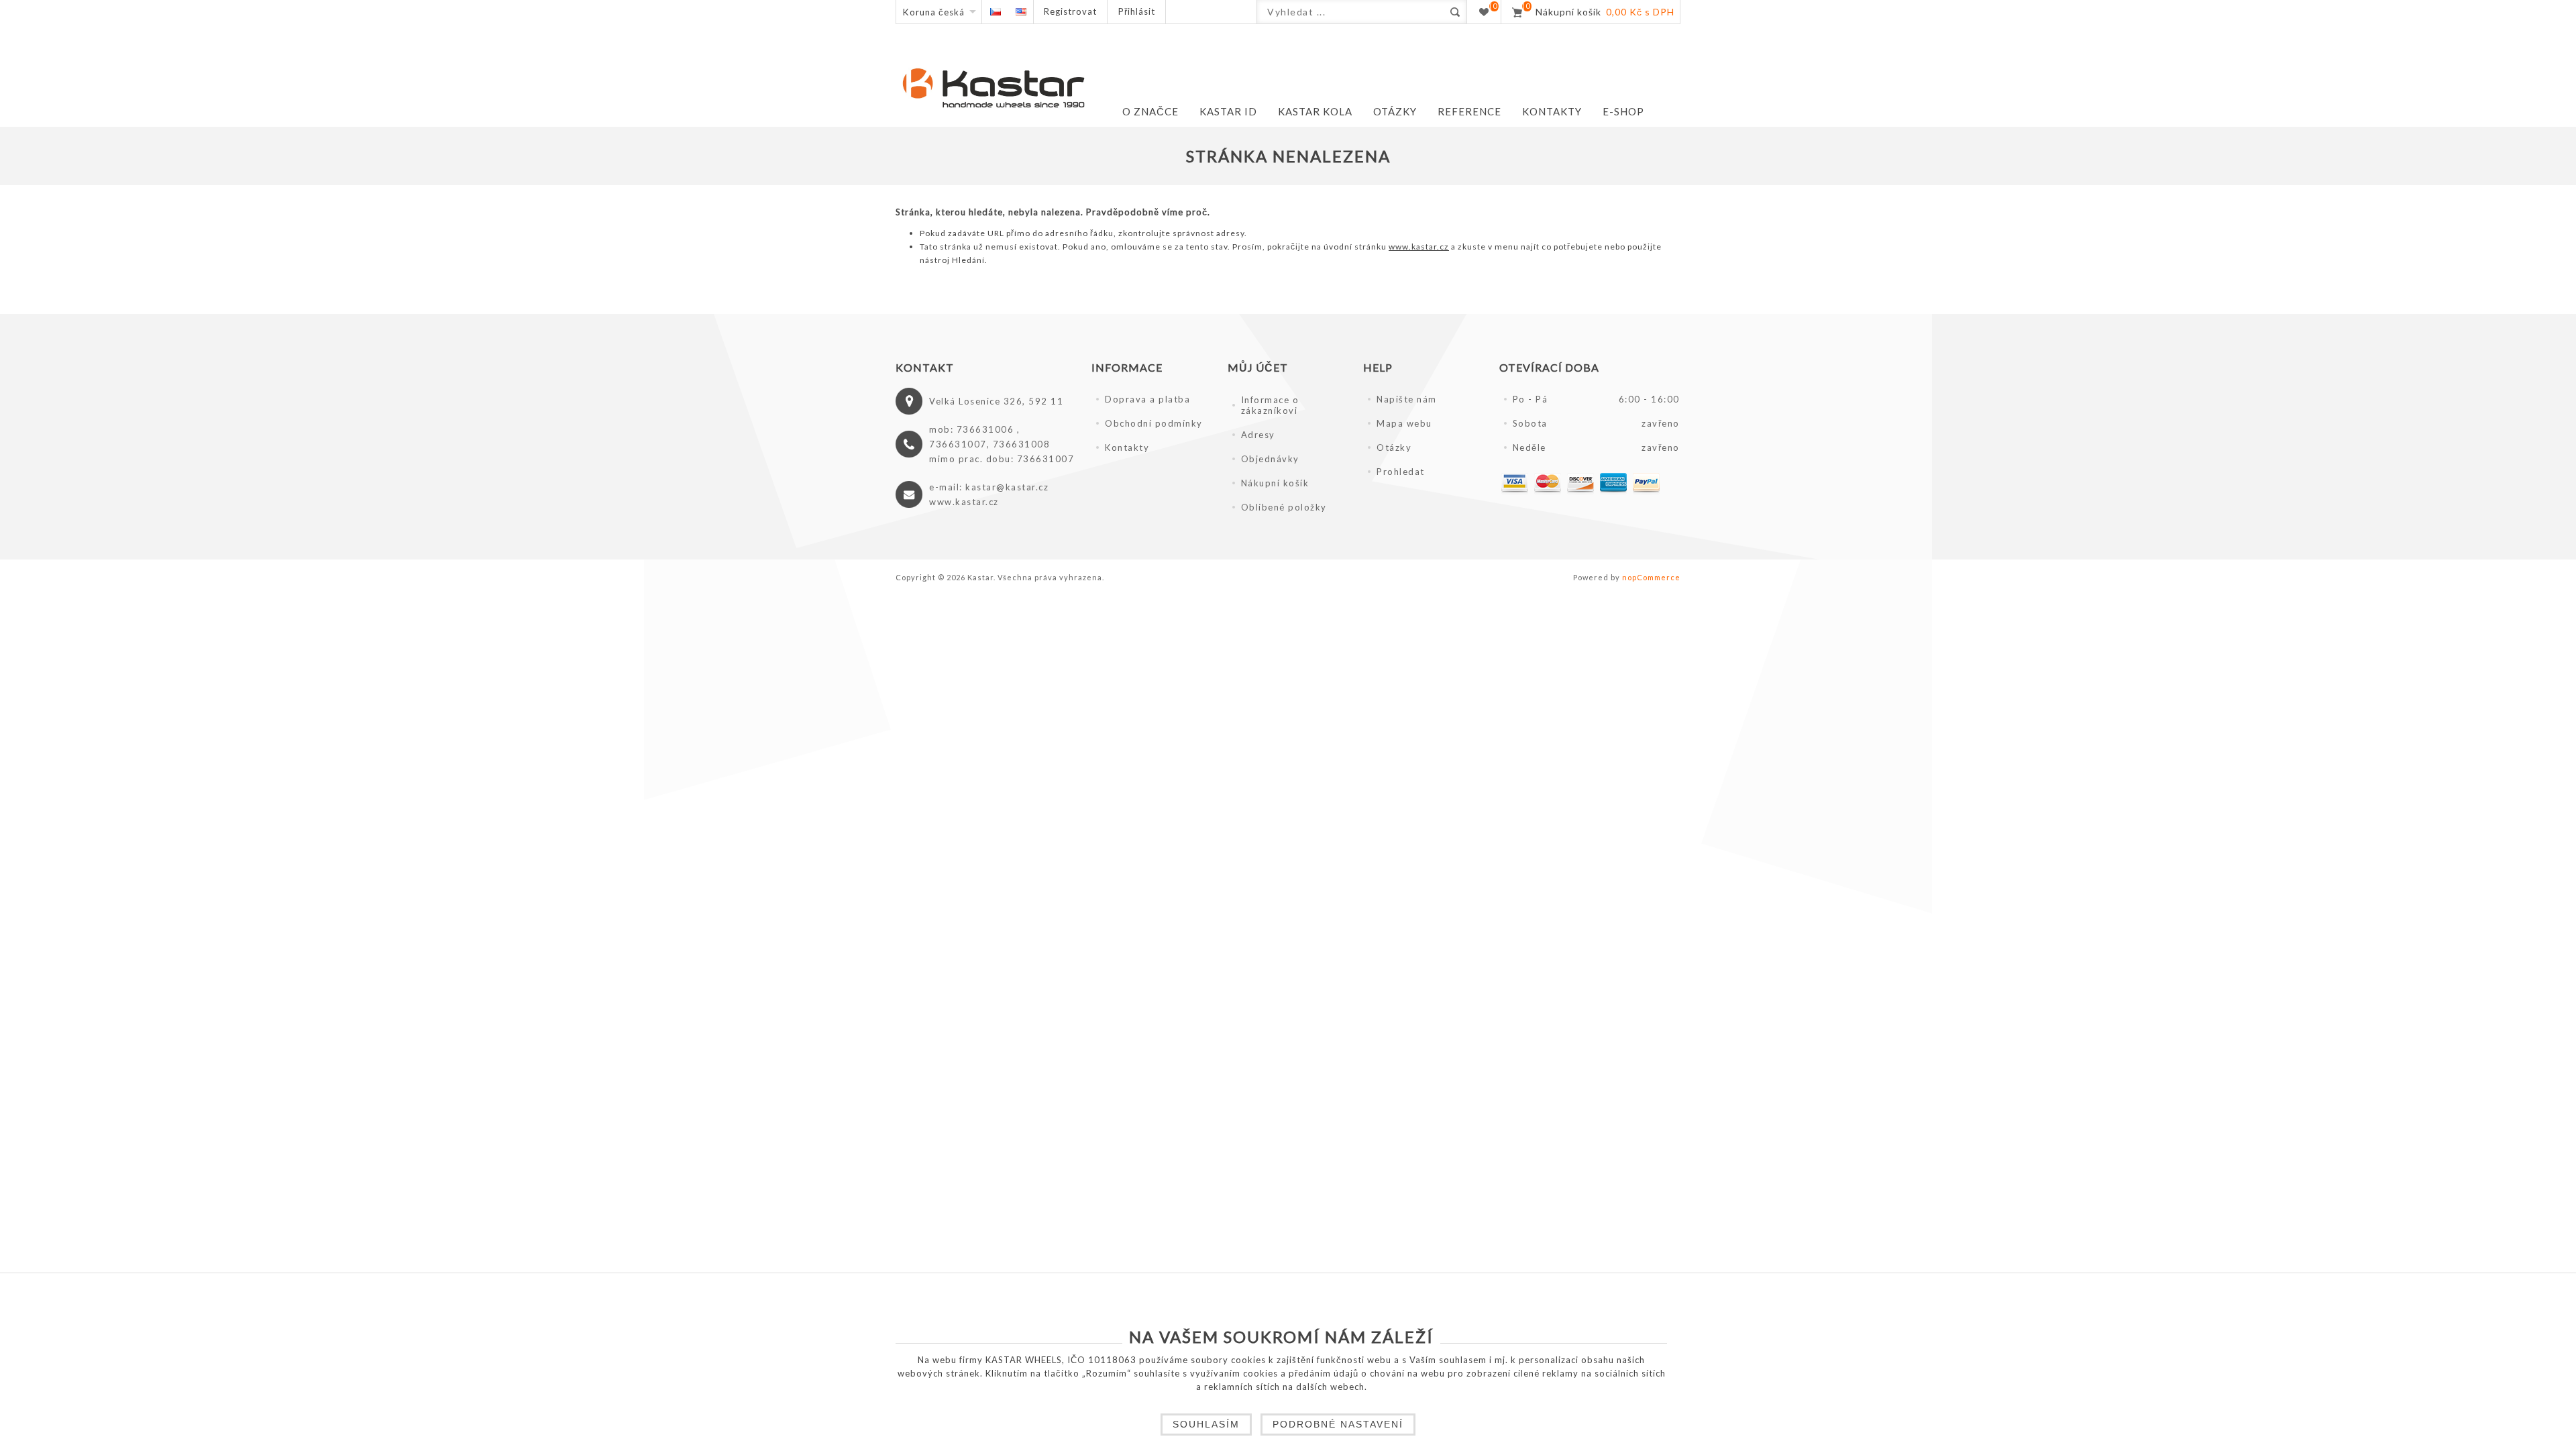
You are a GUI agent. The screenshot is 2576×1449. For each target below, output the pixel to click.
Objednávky (1270, 459)
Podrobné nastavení (1338, 1424)
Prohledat (1401, 472)
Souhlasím (1206, 1424)
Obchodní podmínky (1154, 423)
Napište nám (1407, 399)
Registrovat (1070, 11)
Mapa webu (1404, 423)
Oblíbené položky (1284, 507)
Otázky (1394, 447)
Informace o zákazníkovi (1270, 405)
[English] (1021, 12)
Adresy (1258, 435)
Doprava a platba (1147, 399)
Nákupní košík (1275, 483)
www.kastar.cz (1419, 247)
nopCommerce (1651, 577)
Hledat (1455, 12)
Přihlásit (1137, 11)
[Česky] (995, 12)
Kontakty (1127, 447)
